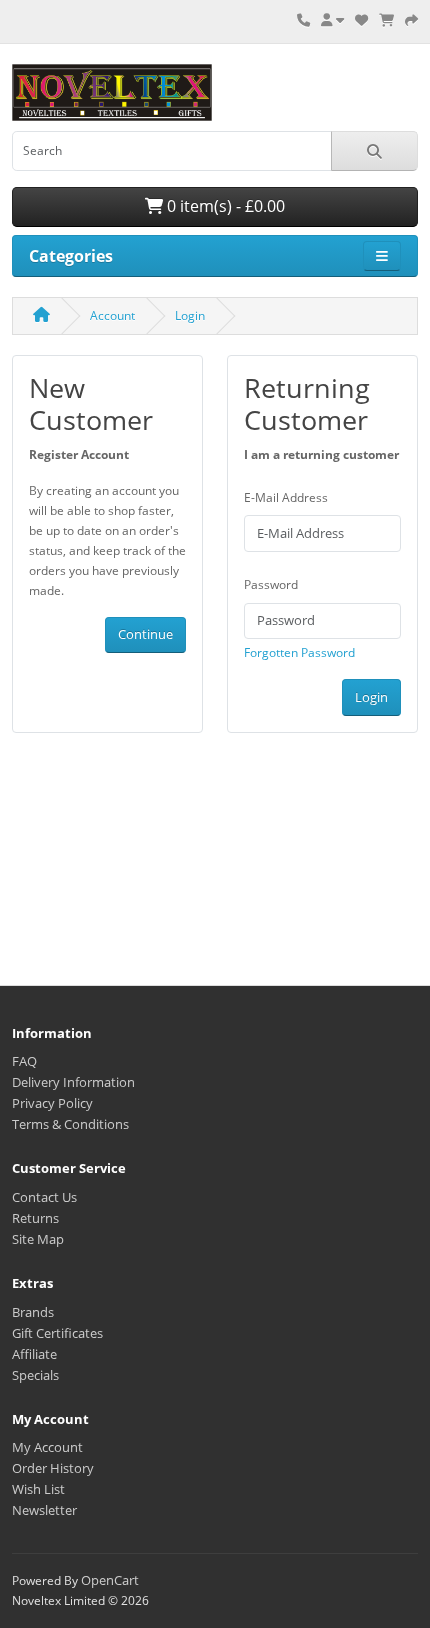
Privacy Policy (52, 1103)
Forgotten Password (299, 652)
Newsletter (44, 1510)
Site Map (38, 1239)
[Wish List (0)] (361, 20)
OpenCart (110, 1580)
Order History (53, 1468)
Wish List (38, 1489)
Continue (145, 634)
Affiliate (34, 1354)
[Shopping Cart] (386, 20)
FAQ (24, 1061)
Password (271, 584)
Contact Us (44, 1197)
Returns (35, 1218)
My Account (47, 1447)
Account (112, 315)
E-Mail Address (286, 497)
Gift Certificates (57, 1333)
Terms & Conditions (70, 1124)
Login (190, 315)
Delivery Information (73, 1082)
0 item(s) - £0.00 (224, 206)
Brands (33, 1312)
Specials (35, 1375)
